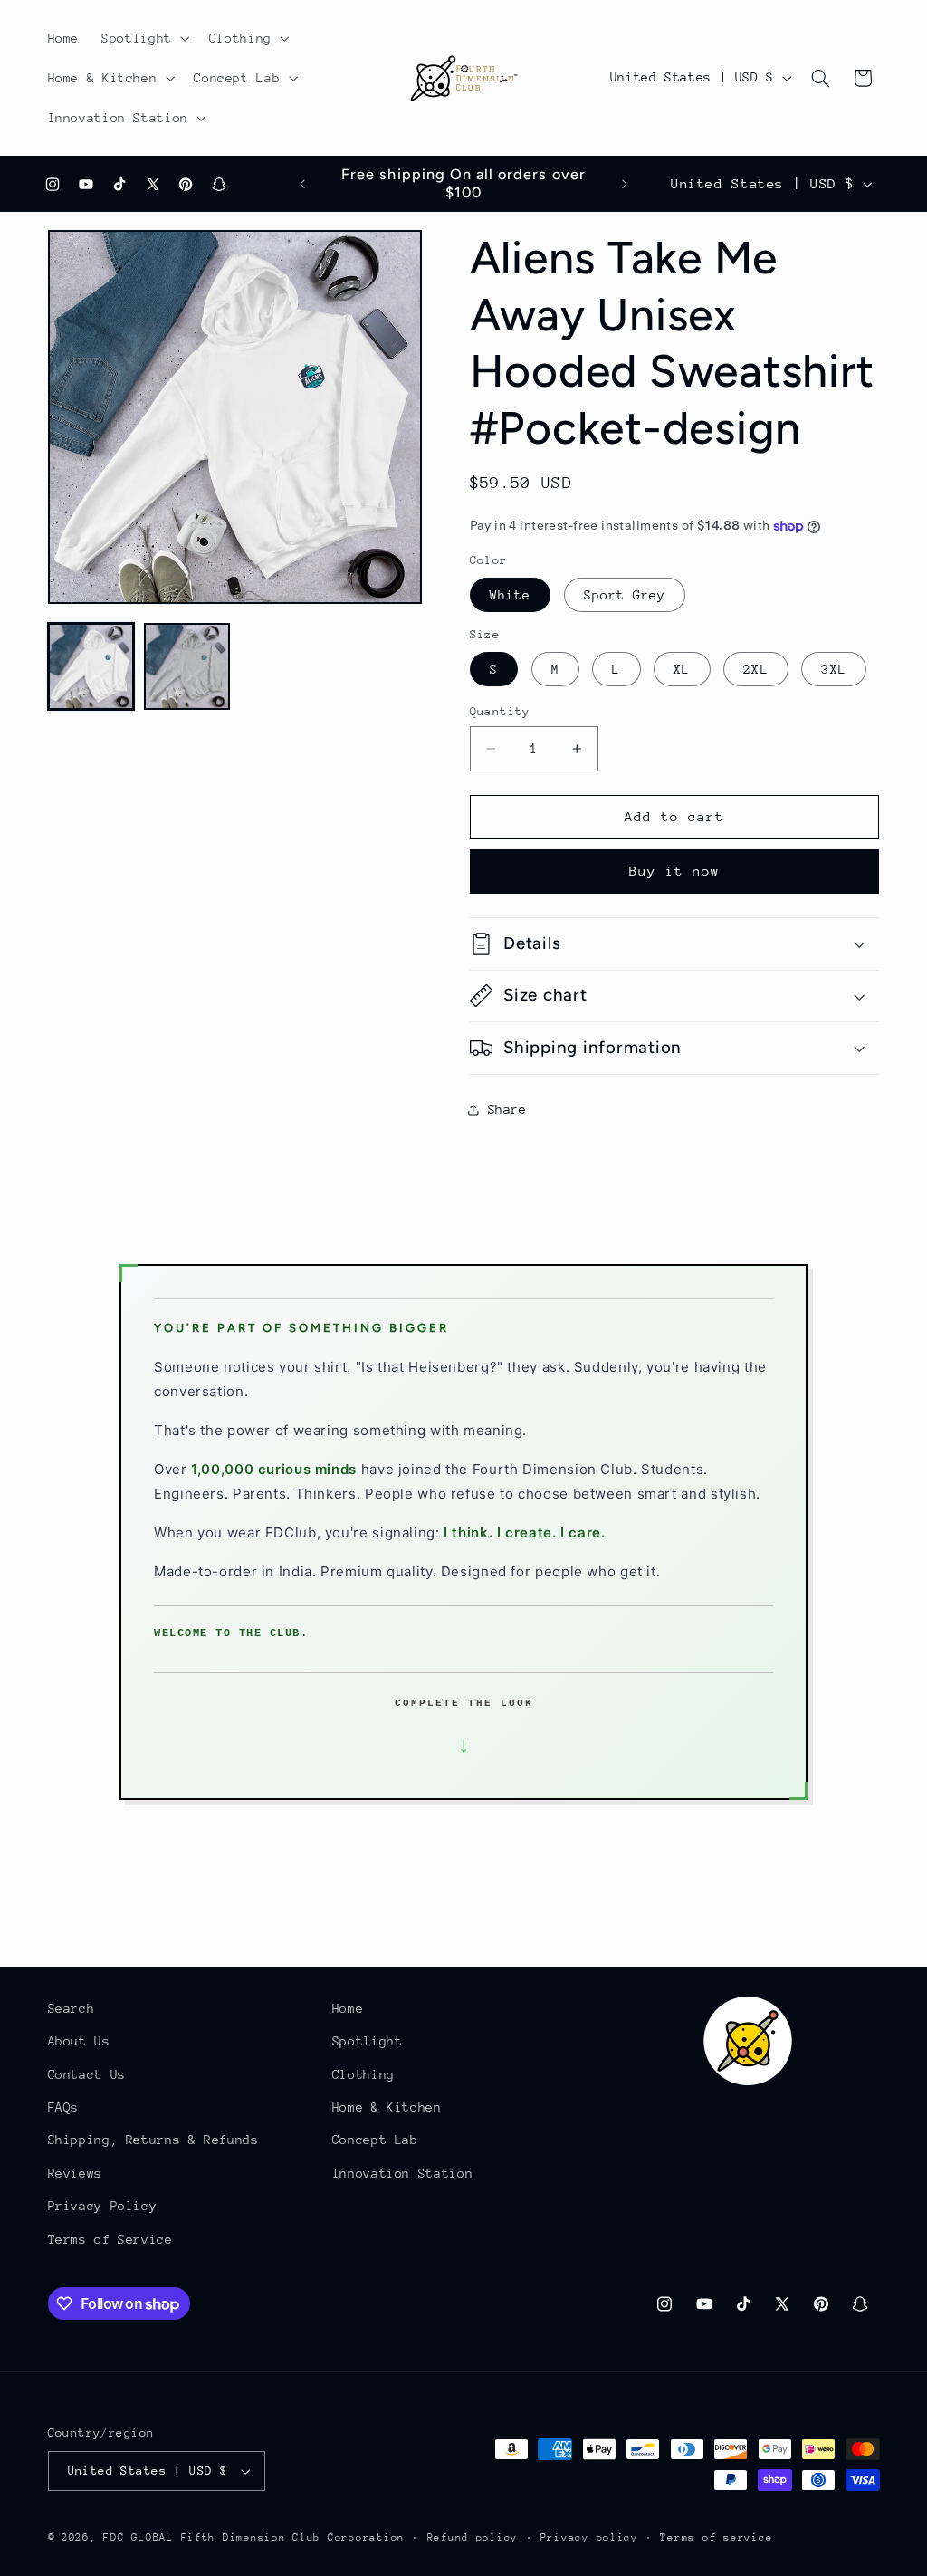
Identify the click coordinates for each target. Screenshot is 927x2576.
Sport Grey (625, 595)
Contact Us (87, 2074)
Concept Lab (375, 2140)
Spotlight (368, 2041)
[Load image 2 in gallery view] (187, 666)
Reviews (75, 2173)
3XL (833, 669)
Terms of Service (110, 2239)
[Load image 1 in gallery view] (91, 666)
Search (72, 2008)
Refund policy (473, 2538)
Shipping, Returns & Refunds (153, 2140)
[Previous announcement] (302, 184)
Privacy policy (589, 2538)
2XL (755, 669)
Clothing (363, 2074)
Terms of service (716, 2538)
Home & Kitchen (387, 2107)
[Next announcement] (625, 184)
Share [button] (507, 1109)
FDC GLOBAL (138, 2538)
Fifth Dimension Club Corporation (293, 2538)
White (510, 595)
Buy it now (675, 871)
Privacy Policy (103, 2206)
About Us (79, 2041)
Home (348, 2008)
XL (682, 669)
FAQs (64, 2107)
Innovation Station (402, 2173)
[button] (144, 38)
